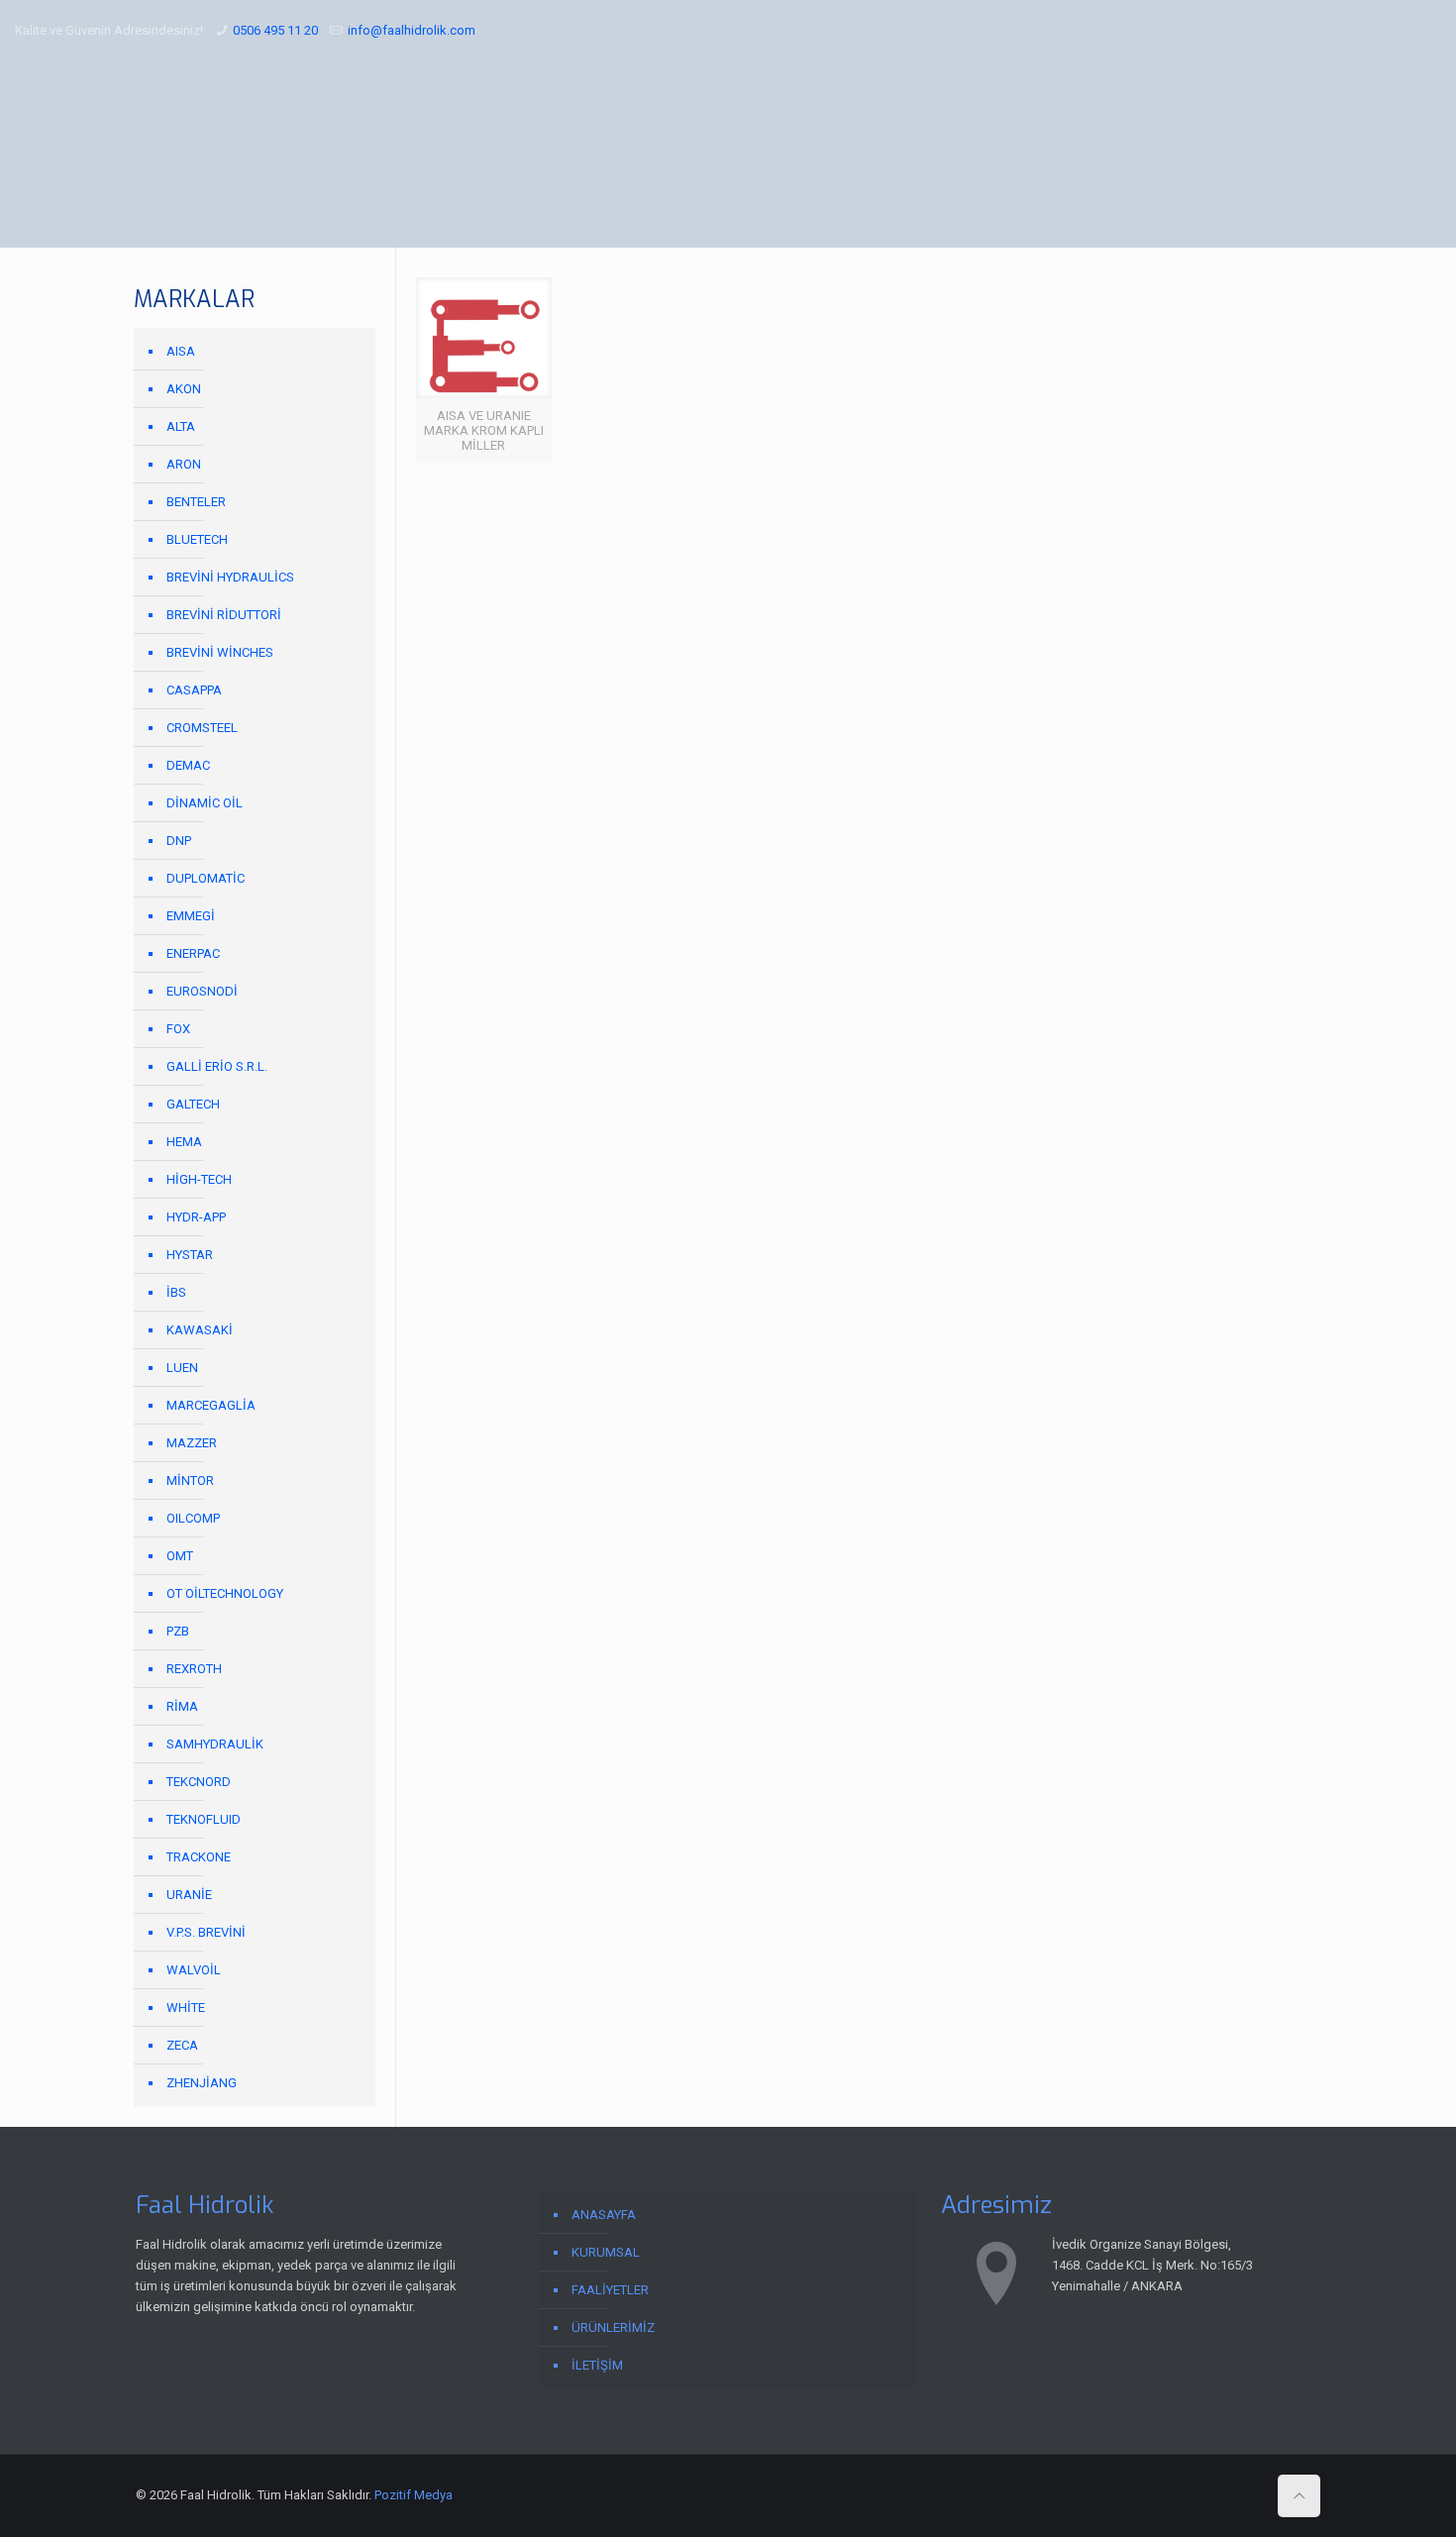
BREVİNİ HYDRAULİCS (230, 577)
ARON (184, 464)
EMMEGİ (191, 916)
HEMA (184, 1142)
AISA (181, 351)
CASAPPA (194, 690)
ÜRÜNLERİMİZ (613, 2327)
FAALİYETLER (610, 2290)
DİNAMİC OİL (205, 803)
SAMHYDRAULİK (215, 1744)
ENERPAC (193, 953)
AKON (184, 389)
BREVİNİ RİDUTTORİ (224, 615)
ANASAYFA (604, 2215)
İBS (176, 1292)
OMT (180, 1556)
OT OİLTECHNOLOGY (225, 1593)
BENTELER (196, 502)
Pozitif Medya (414, 2495)
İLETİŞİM (597, 2365)
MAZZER (192, 1443)
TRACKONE (199, 1857)
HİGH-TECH (199, 1179)
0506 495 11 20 (275, 30)
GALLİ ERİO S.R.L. (217, 1066)
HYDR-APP (196, 1217)
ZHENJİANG (202, 2083)
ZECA (182, 2045)
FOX (178, 1029)
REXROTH (194, 1669)
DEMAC (188, 765)
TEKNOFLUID (204, 1819)
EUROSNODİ (202, 991)
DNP (179, 841)
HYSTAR (190, 1255)
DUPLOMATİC (206, 878)
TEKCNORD (199, 1782)
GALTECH (193, 1104)
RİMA (182, 1706)
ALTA (181, 426)
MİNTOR (190, 1480)
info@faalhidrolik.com (412, 30)
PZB (178, 1631)
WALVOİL (194, 1970)
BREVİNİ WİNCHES (220, 652)
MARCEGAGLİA (211, 1405)
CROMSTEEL (202, 728)
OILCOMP (193, 1518)
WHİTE (186, 2008)
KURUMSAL (606, 2252)
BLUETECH (197, 539)
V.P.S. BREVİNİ (206, 1932)
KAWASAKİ (200, 1330)
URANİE (189, 1895)
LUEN (182, 1368)
